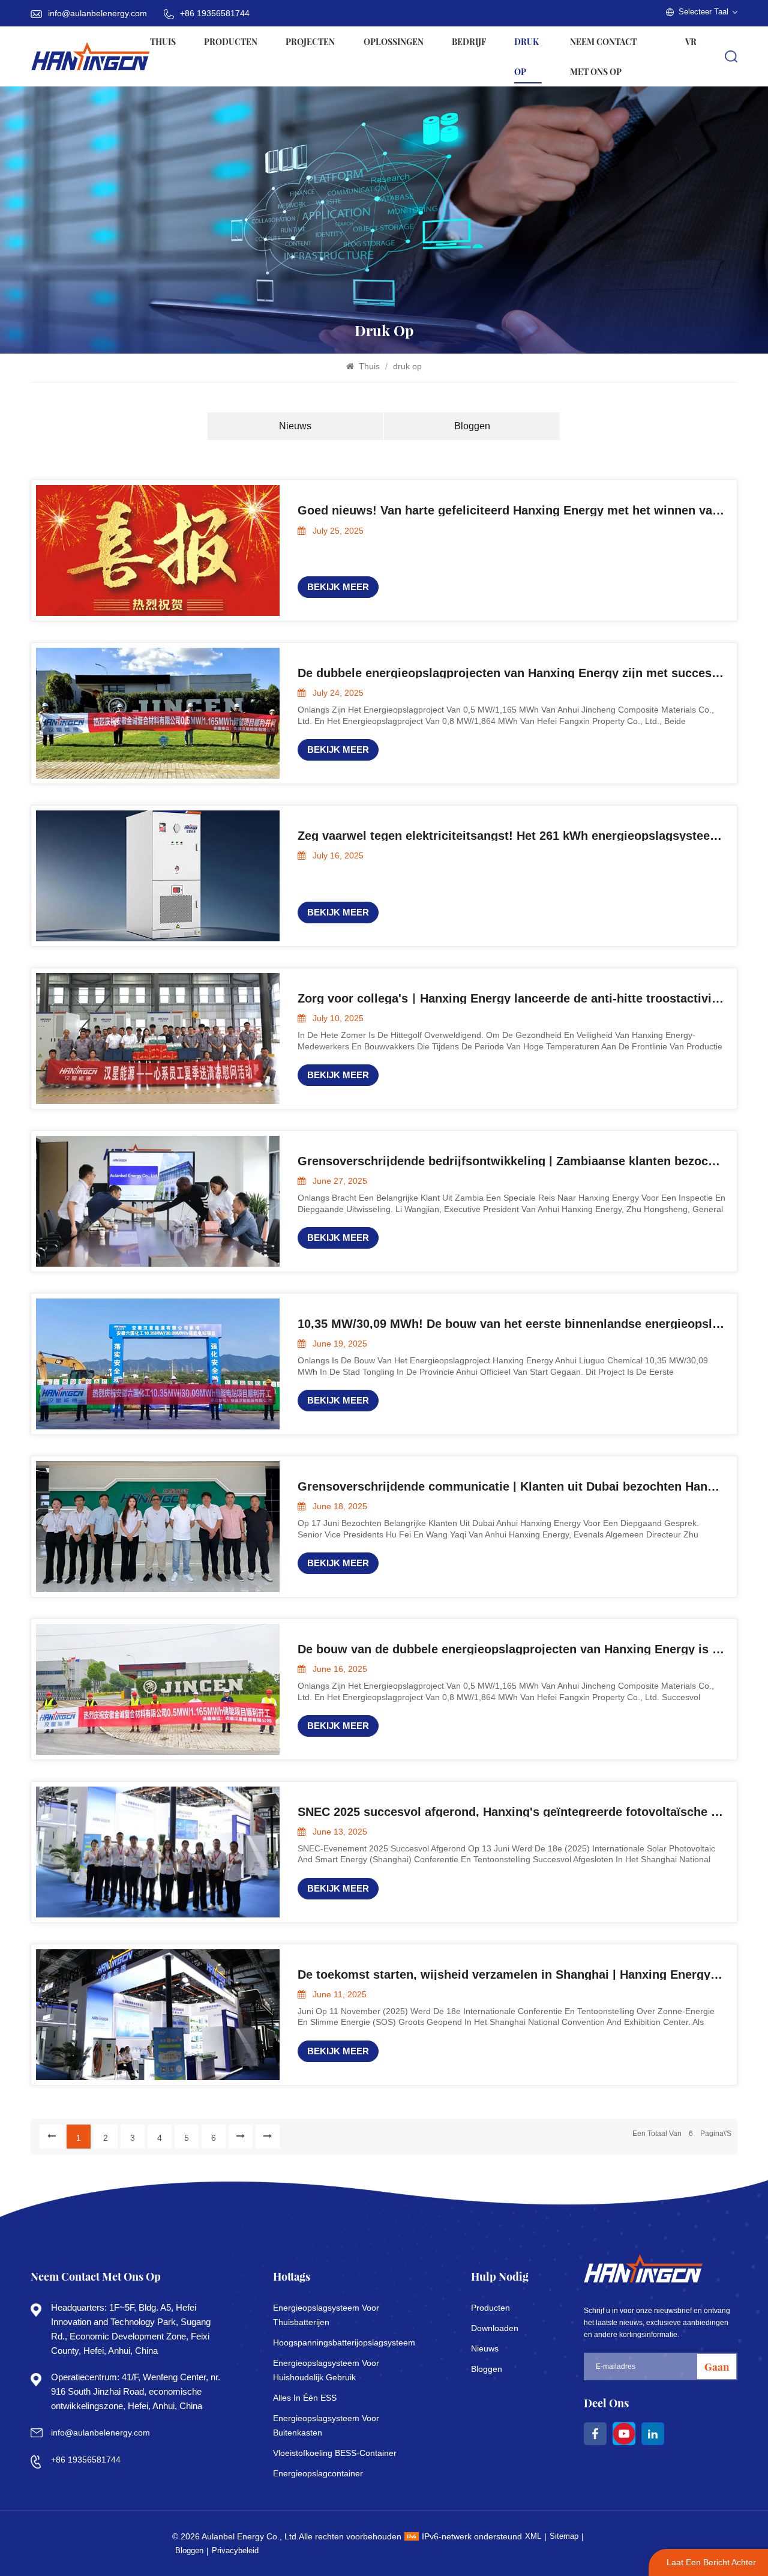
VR (691, 41)
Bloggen (472, 426)
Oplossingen (394, 41)
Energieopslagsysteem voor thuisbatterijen (326, 2315)
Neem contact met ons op (603, 56)
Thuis (163, 41)
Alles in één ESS (305, 2398)
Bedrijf (469, 41)
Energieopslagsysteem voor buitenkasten (326, 2425)
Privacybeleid (235, 2550)
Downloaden (495, 2328)
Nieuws (295, 426)
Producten (231, 41)
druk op (526, 56)
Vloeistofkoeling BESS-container (335, 2453)
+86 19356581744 (215, 13)
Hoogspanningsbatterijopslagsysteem (337, 2342)
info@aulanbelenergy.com (97, 13)
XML (533, 2536)
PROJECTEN (310, 41)
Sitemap (564, 2536)
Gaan (717, 2366)
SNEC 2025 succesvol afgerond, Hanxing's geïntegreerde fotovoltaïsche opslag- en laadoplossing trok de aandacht (512, 1812)
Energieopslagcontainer (318, 2473)
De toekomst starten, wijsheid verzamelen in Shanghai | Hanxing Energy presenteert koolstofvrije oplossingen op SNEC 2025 (512, 1974)
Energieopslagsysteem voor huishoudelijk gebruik (326, 2370)
